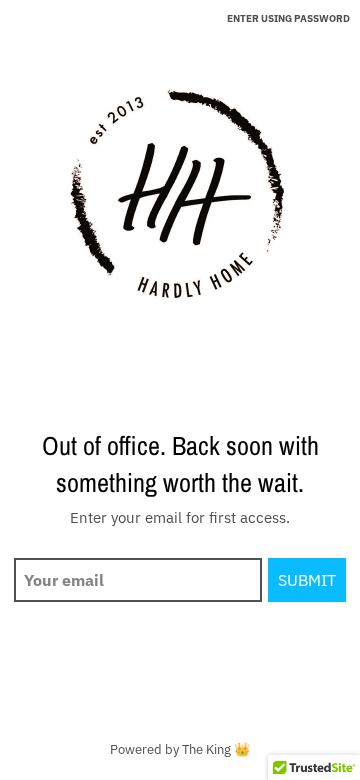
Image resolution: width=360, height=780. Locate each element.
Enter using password (288, 18)
